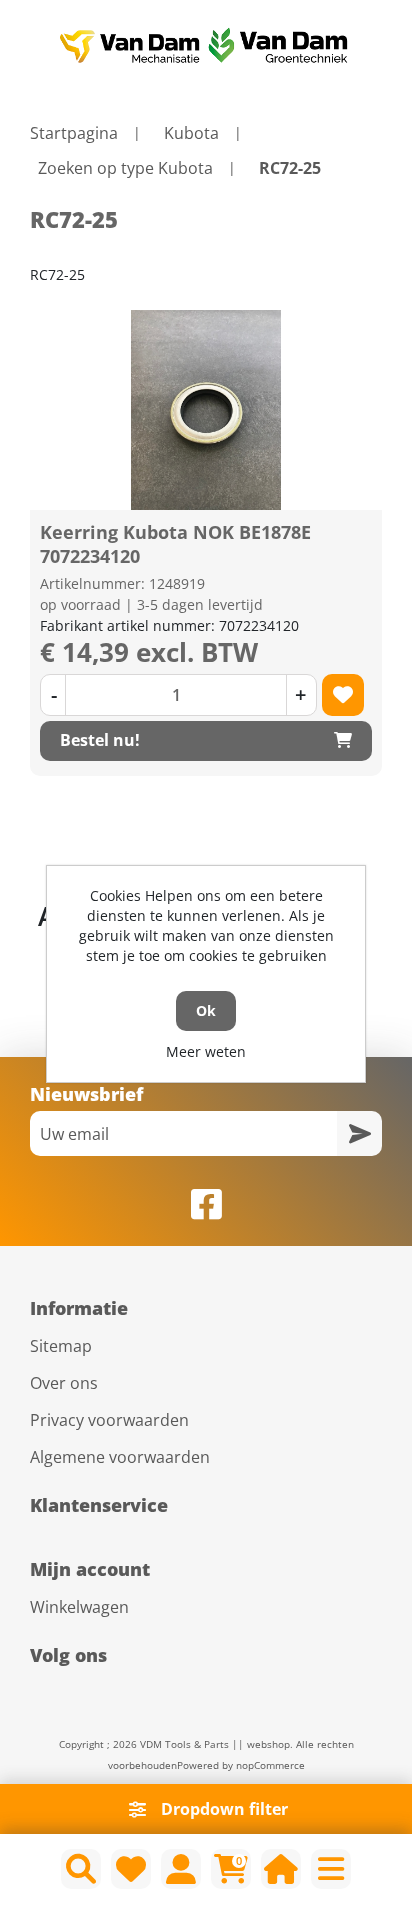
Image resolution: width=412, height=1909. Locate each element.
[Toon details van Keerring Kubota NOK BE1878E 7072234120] (206, 410)
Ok (206, 1010)
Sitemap (61, 1346)
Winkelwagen (79, 1607)
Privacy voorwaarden (109, 1420)
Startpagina (74, 133)
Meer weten (206, 1051)
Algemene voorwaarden (120, 1457)
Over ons (64, 1383)
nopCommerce (270, 1765)
